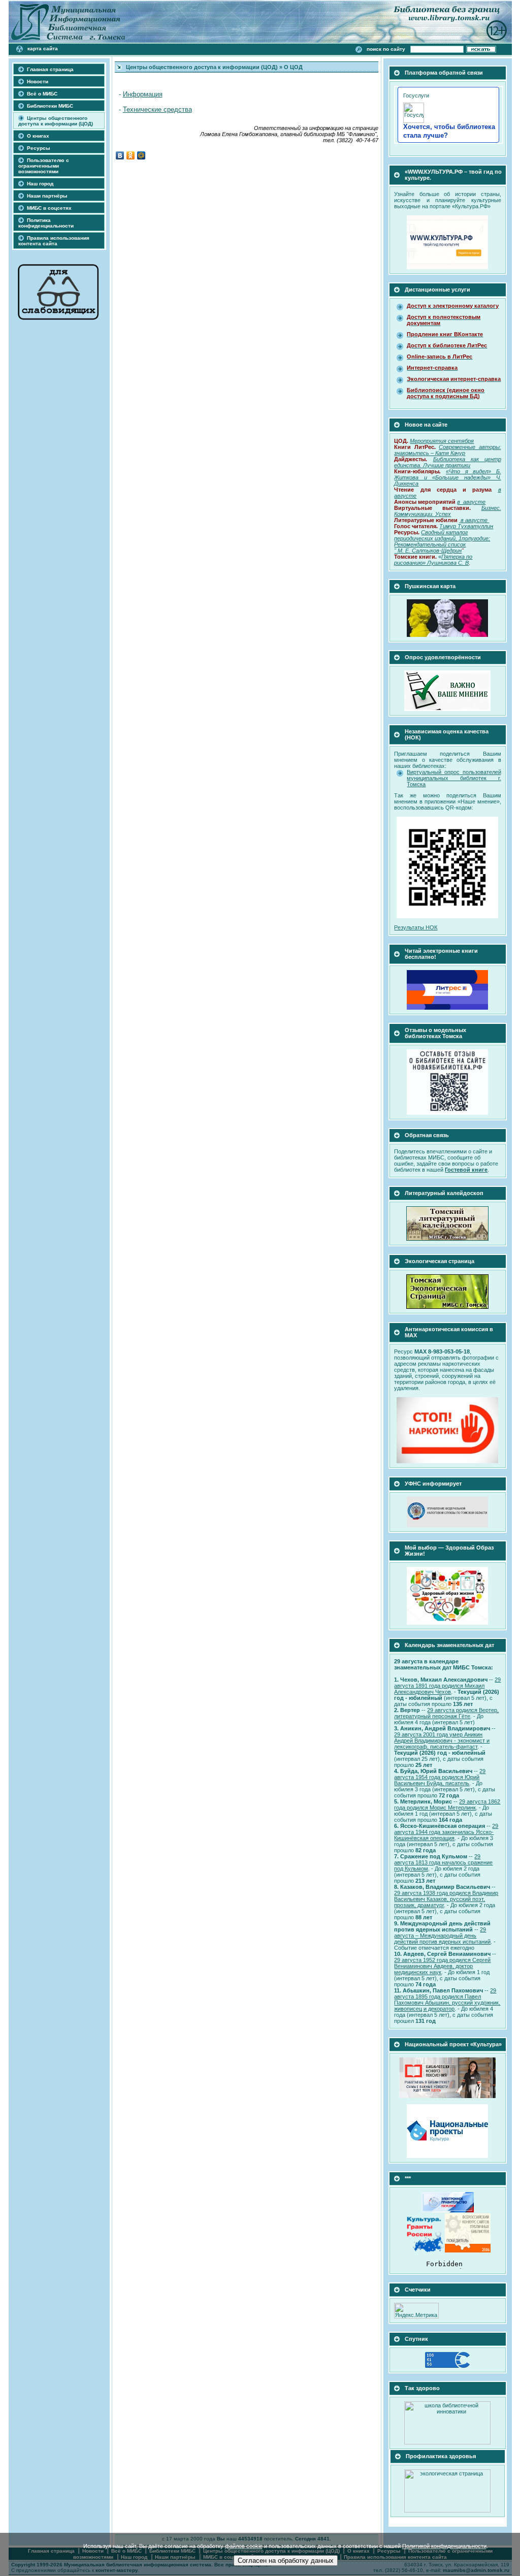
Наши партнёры (47, 196)
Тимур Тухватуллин (466, 526)
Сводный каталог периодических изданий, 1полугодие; (442, 535)
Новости (38, 82)
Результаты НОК (416, 927)
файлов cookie (244, 2546)
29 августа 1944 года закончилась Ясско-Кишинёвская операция (446, 1832)
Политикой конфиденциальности (444, 2546)
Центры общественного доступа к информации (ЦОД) (56, 121)
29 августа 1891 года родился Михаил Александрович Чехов (447, 1686)
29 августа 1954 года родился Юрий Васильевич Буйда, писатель (440, 1777)
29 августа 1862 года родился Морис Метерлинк (447, 1805)
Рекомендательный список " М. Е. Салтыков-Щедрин (430, 548)
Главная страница (50, 69)
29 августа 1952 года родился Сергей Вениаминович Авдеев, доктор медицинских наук (442, 1966)
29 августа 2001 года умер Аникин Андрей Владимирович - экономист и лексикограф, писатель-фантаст (442, 1741)
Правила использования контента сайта (54, 241)
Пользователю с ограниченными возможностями (44, 166)
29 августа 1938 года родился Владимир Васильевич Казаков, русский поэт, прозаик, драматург (446, 1899)
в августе (475, 520)
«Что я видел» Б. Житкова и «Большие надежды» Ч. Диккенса (447, 477)
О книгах (38, 136)
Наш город (40, 184)
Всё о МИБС (42, 94)
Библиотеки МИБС (50, 106)
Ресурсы (39, 148)
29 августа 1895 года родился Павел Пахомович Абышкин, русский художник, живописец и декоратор (447, 2000)
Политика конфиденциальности (46, 223)
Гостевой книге (466, 1170)
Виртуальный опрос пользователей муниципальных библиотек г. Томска (454, 778)
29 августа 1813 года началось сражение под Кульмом (443, 1862)
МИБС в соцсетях (49, 208)
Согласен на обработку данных (286, 2561)
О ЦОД (293, 67)
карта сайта (43, 49)
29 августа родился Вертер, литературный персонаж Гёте (446, 1713)
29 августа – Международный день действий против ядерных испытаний (442, 1936)
